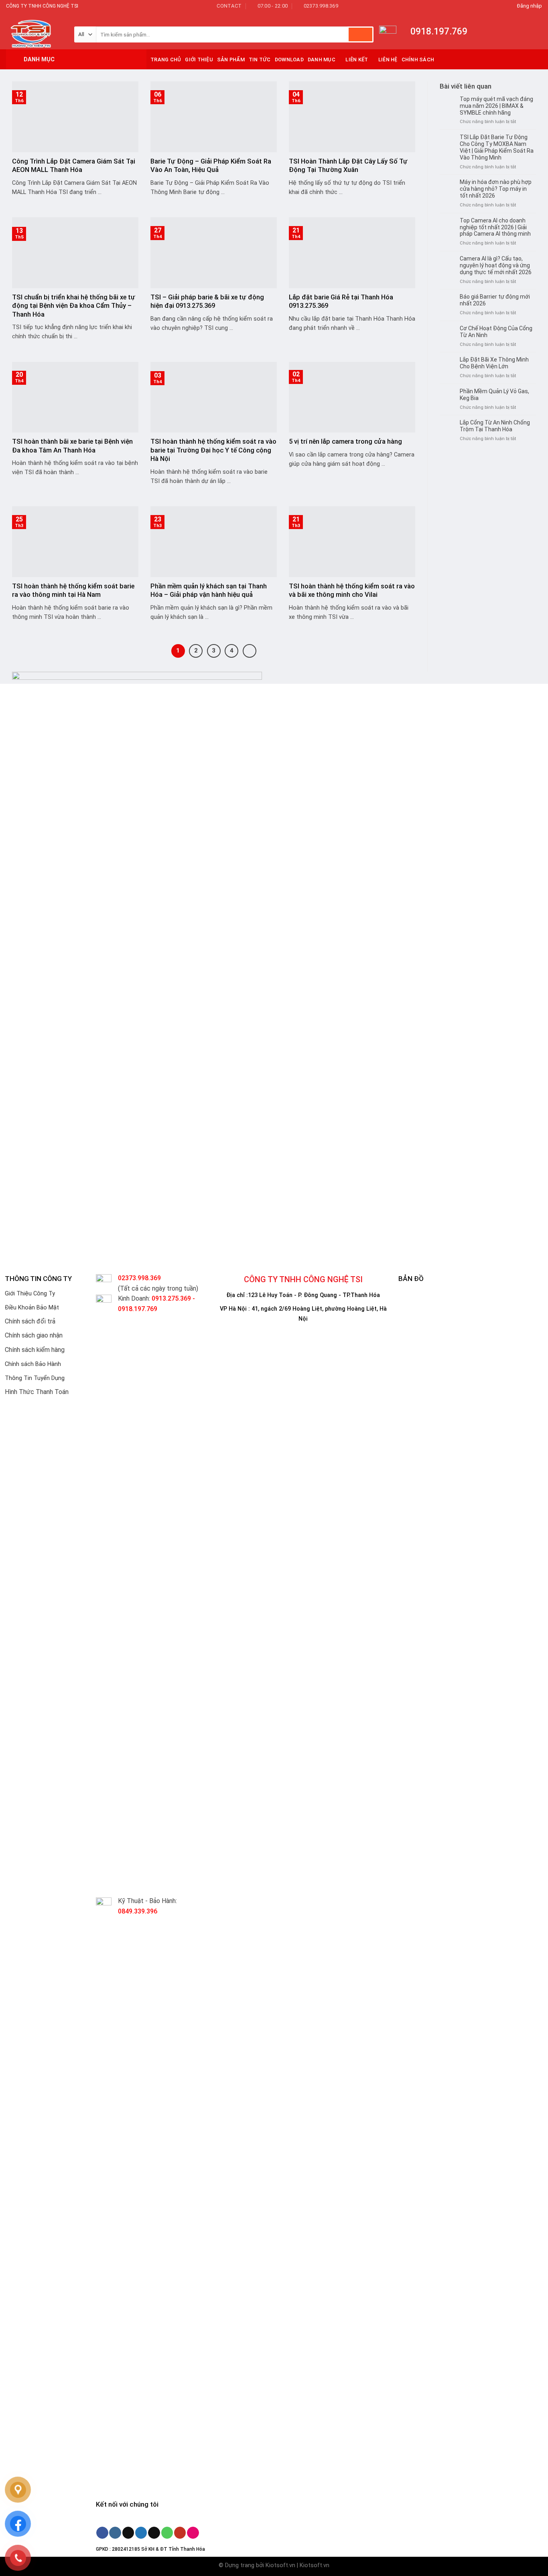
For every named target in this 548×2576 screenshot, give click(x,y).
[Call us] (167, 2533)
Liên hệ (388, 60)
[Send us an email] (154, 2533)
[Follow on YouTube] (180, 2533)
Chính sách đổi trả (30, 1321)
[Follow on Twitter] (141, 2533)
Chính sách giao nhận (34, 1335)
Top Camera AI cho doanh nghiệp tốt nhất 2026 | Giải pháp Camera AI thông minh (495, 227)
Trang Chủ (166, 60)
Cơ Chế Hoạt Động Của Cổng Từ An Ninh (496, 332)
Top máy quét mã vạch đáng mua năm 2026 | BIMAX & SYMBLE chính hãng (496, 106)
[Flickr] (193, 2533)
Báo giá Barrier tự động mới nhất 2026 (495, 300)
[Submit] (360, 34)
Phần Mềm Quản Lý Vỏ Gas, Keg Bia (494, 395)
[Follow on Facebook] (102, 2533)
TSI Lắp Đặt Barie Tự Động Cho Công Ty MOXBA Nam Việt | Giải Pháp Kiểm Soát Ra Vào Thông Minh (497, 147)
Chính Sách (418, 60)
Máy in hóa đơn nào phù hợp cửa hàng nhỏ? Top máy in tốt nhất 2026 (496, 189)
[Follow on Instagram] (115, 2533)
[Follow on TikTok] (128, 2533)
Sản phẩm (231, 60)
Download (289, 60)
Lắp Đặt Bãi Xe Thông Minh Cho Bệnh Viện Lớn (494, 363)
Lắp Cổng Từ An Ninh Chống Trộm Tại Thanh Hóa (495, 426)
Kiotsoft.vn (280, 2565)
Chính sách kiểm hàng (35, 1350)
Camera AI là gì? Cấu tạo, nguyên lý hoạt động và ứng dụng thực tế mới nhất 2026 (496, 265)
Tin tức (260, 60)
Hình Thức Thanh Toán (37, 1392)
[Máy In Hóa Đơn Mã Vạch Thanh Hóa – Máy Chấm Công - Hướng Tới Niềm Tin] (34, 31)
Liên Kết (357, 60)
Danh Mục (322, 60)
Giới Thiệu (199, 60)
